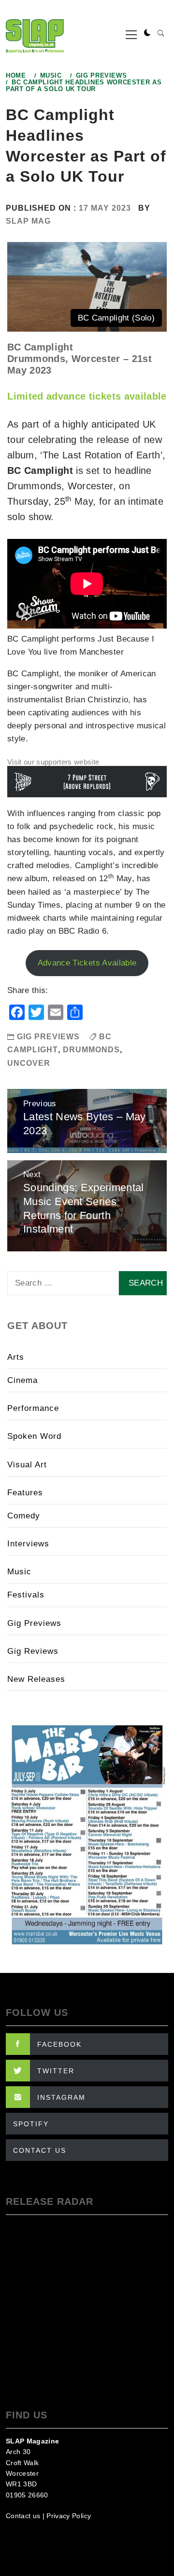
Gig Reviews (33, 1651)
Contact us (23, 2516)
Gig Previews (48, 1037)
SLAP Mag (28, 221)
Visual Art (27, 1465)
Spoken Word (34, 1436)
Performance (33, 1408)
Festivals (26, 1595)
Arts (16, 1357)
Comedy (24, 1516)
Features (25, 1493)
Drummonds (91, 1050)
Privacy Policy (69, 2516)
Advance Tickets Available (87, 963)
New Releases (36, 1679)
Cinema (22, 1380)
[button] (147, 33)
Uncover (29, 1063)
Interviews (28, 1544)
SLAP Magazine (32, 2441)
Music (19, 1572)
